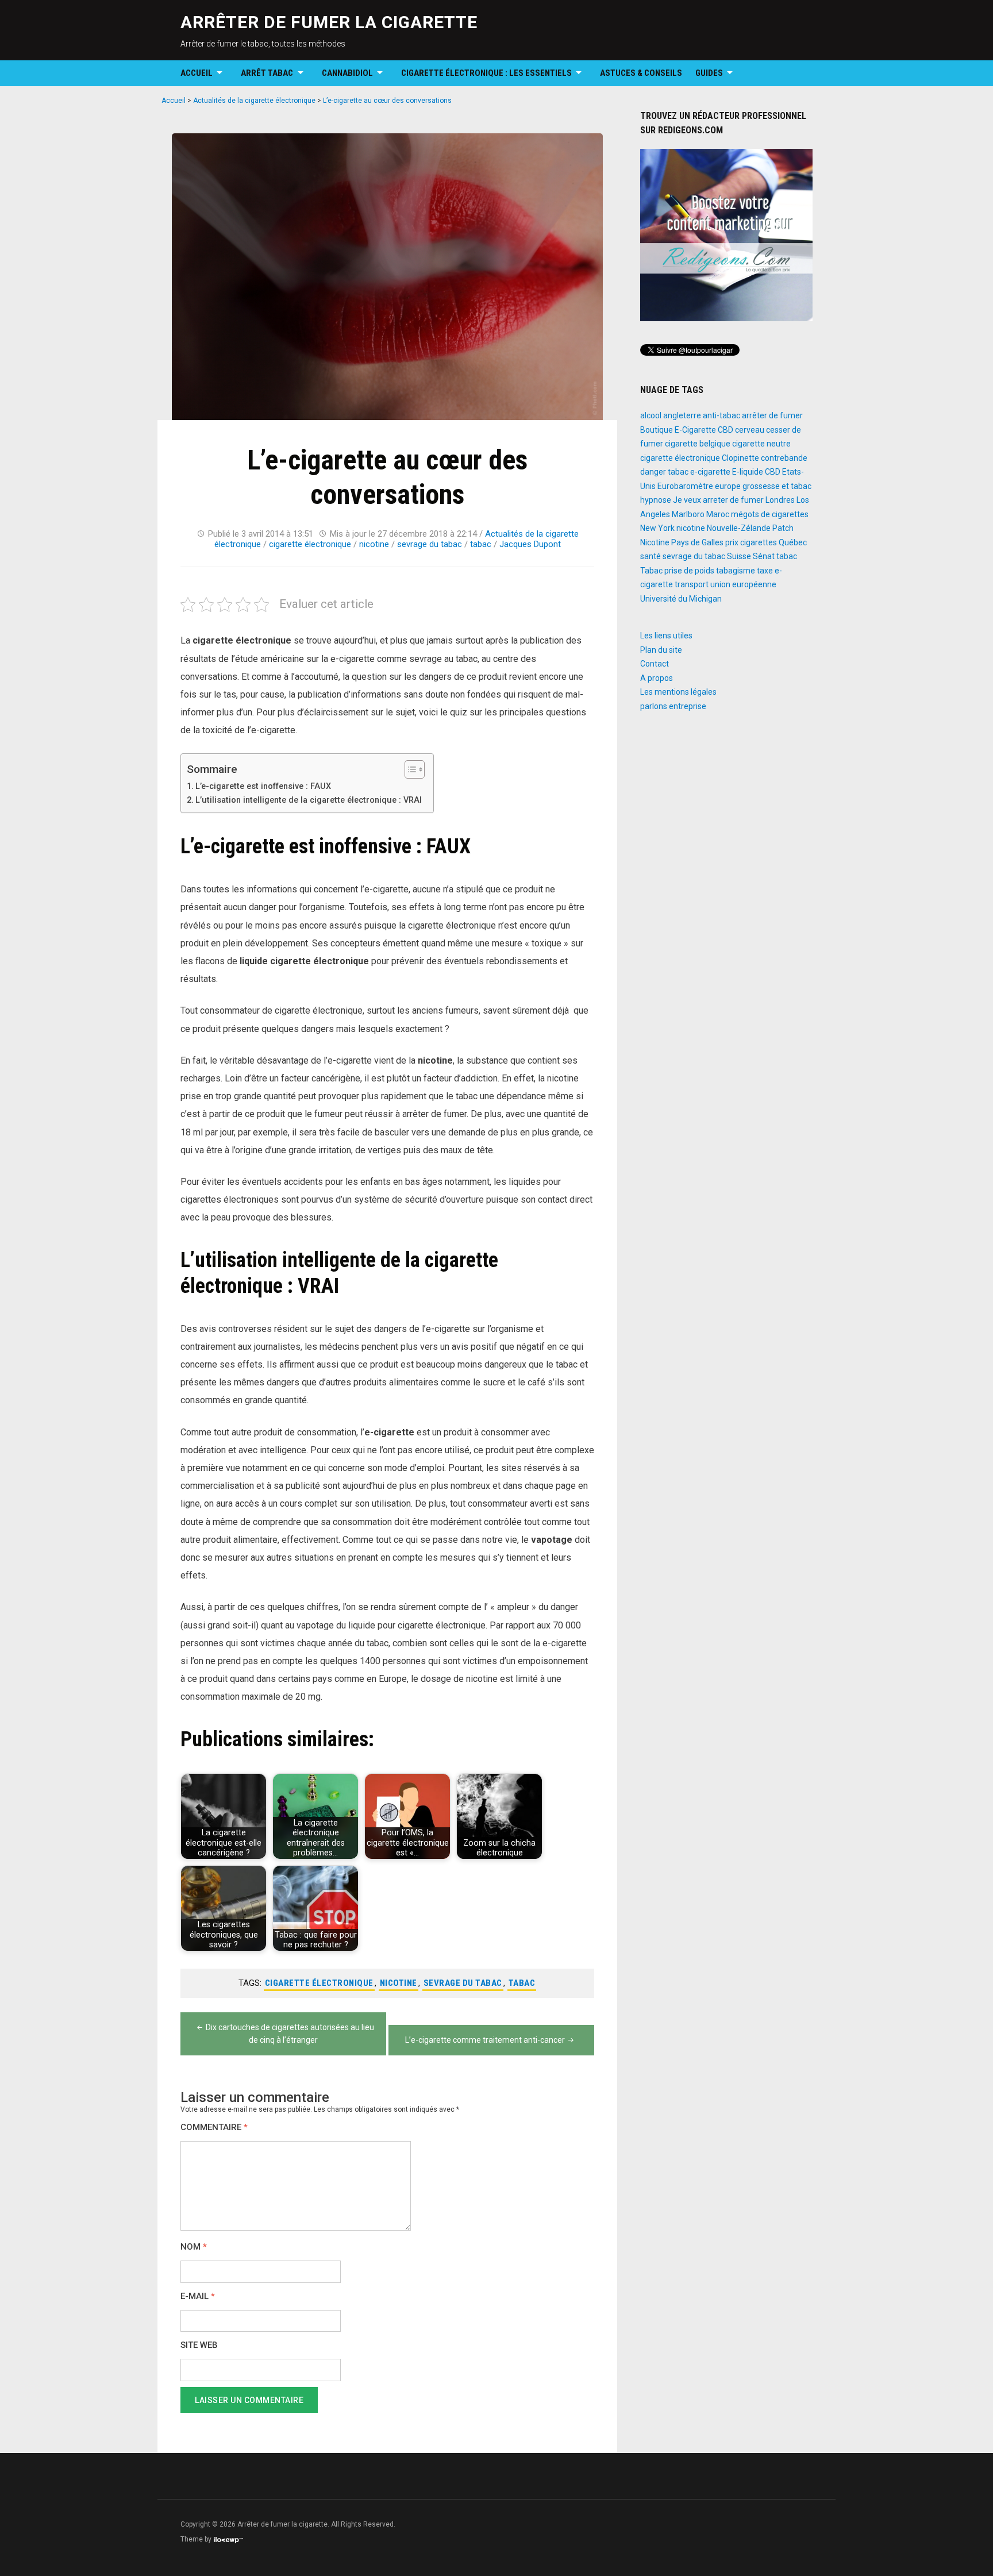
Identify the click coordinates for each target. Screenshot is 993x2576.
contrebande (784, 458)
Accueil (197, 73)
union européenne (743, 584)
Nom (194, 2247)
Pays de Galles (697, 542)
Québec (793, 542)
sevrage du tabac (430, 544)
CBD (725, 430)
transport (692, 584)
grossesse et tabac (777, 486)
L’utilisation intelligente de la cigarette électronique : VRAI (309, 800)
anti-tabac (721, 415)
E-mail (198, 2296)
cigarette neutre (761, 444)
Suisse (739, 556)
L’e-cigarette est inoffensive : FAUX (263, 786)
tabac (481, 544)
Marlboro (688, 514)
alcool (651, 415)
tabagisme (736, 571)
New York (657, 528)
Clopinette (740, 458)
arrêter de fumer (772, 415)
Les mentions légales (678, 692)
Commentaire (214, 2128)
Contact (655, 664)
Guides (709, 73)
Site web (199, 2345)
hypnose (656, 500)
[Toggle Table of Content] (409, 769)
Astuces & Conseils (641, 73)
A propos (657, 678)
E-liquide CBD (756, 472)
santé (651, 556)
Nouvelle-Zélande (739, 528)
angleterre (682, 415)
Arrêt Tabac (267, 73)
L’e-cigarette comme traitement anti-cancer (485, 2040)
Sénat (764, 556)
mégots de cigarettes (770, 514)
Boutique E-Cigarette (678, 430)
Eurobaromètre (685, 486)
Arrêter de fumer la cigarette (329, 22)
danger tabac (664, 472)
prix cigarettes (751, 542)
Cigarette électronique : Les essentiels (486, 73)
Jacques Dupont (530, 544)
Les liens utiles (666, 636)
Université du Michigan (681, 599)
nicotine (374, 544)
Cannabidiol (347, 73)
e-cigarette (710, 472)
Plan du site (661, 650)
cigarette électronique (310, 544)
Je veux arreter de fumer (718, 500)
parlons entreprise (673, 706)
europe (728, 486)
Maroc (718, 514)
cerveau (750, 430)
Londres (780, 500)
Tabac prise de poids (677, 571)
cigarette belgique (698, 444)
